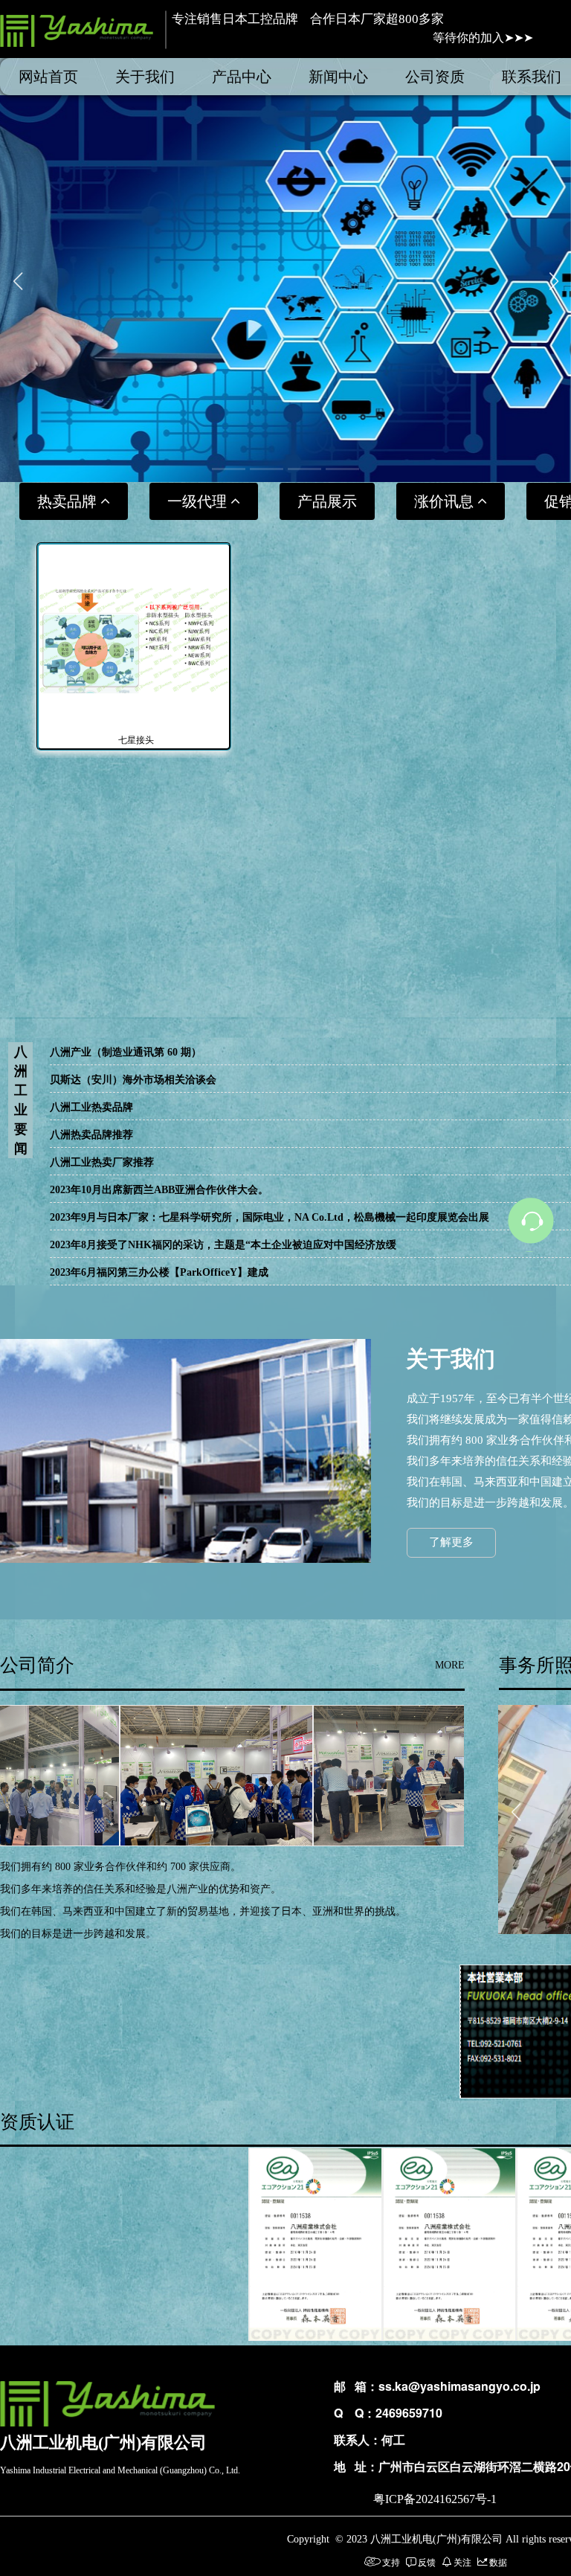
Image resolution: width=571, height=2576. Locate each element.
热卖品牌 (69, 501)
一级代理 (199, 501)
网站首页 (48, 77)
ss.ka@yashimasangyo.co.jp (459, 2386)
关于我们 (145, 77)
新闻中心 (338, 77)
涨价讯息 (446, 501)
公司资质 (435, 77)
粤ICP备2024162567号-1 (435, 2499)
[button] (229, 469)
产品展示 (327, 501)
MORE (450, 1665)
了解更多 (451, 1542)
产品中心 (242, 77)
